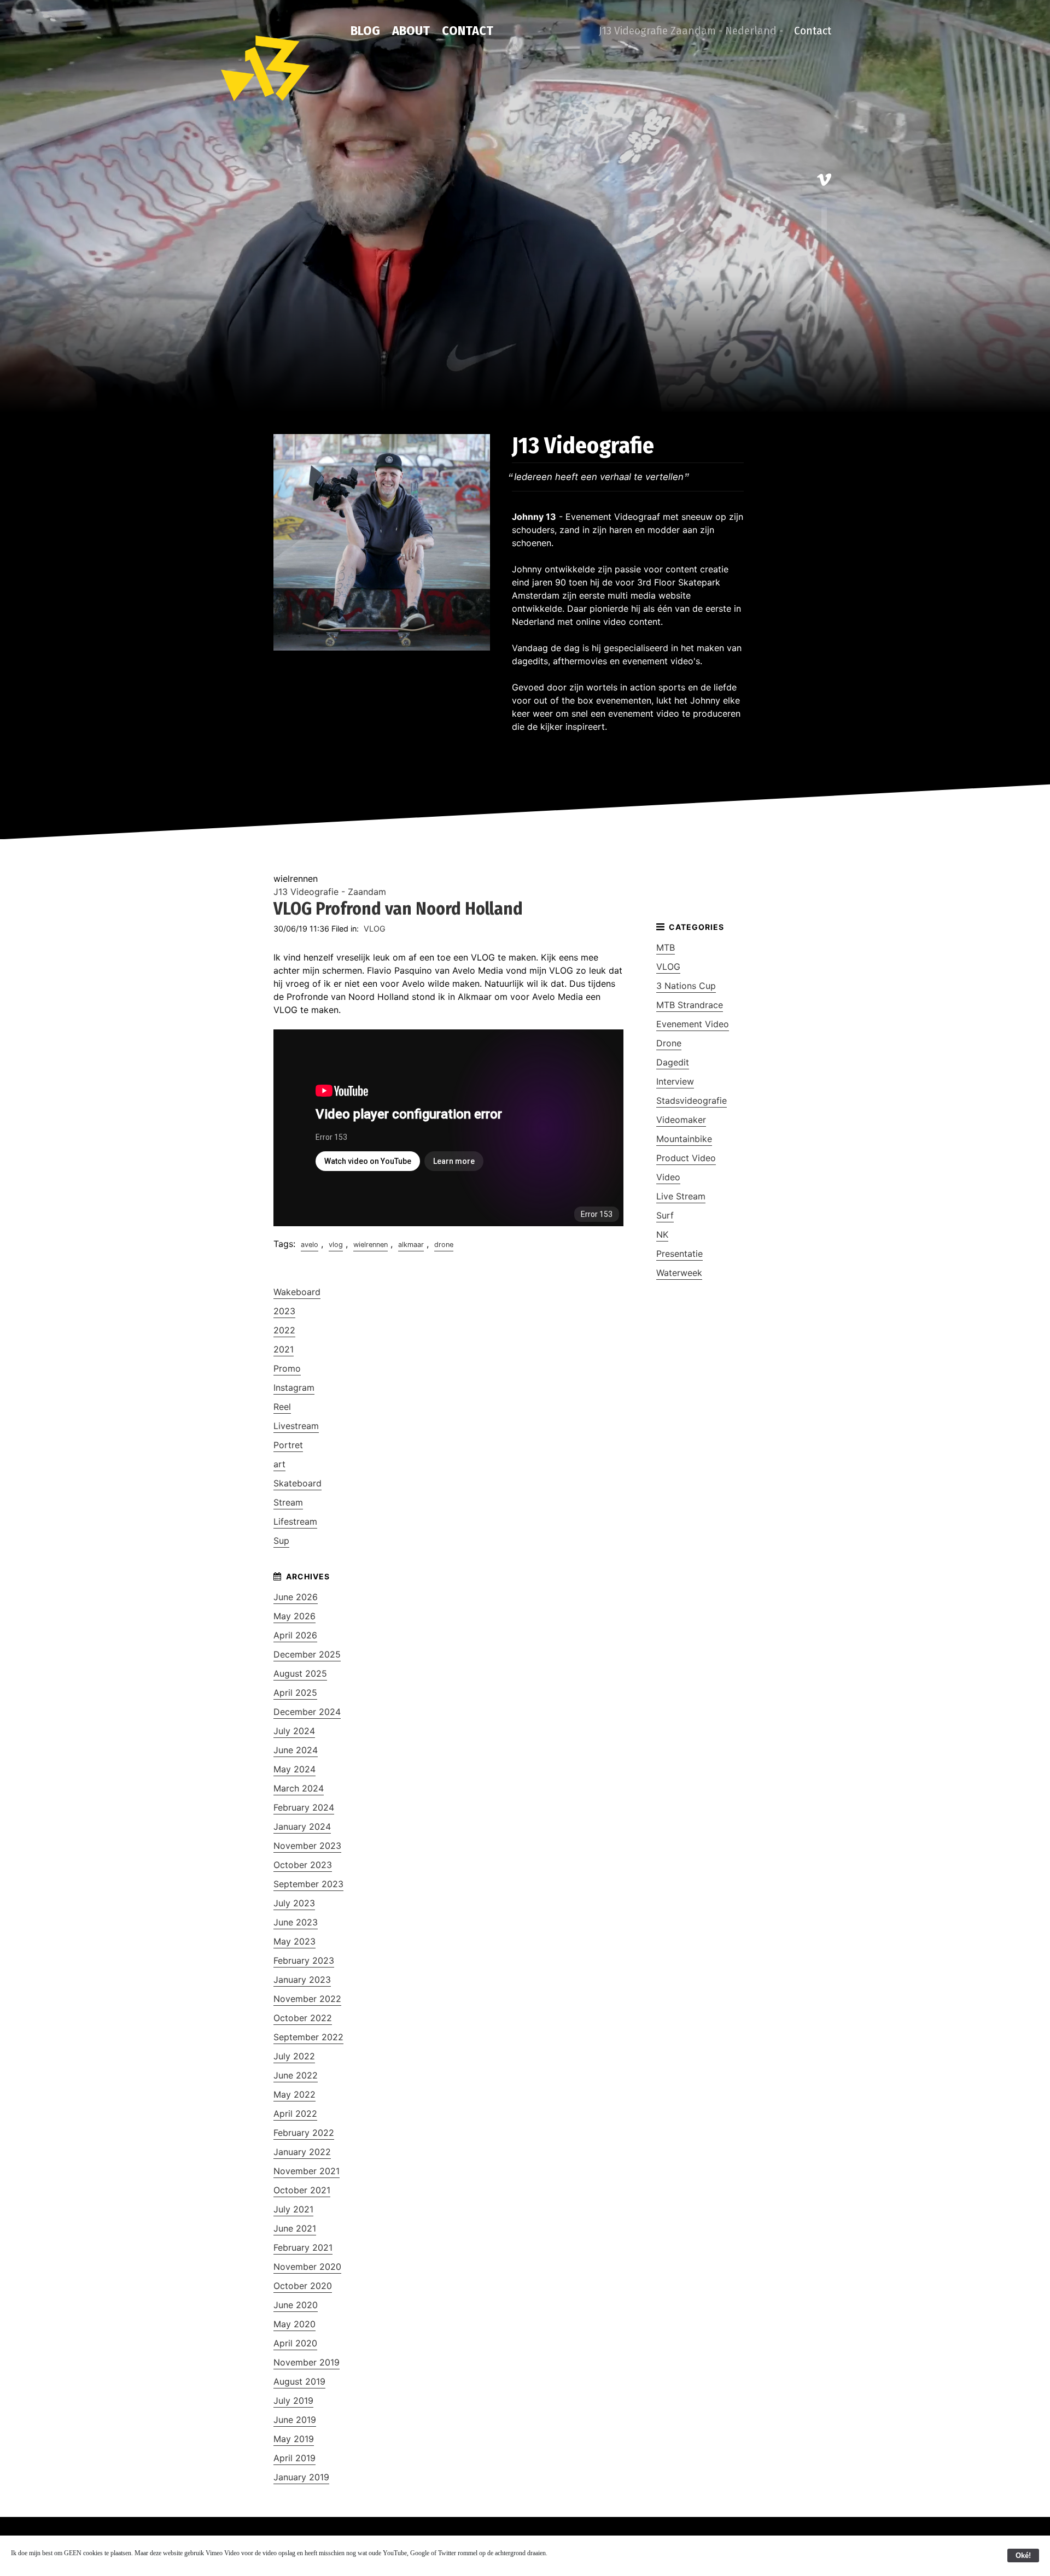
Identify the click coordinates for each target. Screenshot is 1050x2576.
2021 (284, 1349)
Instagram (294, 1387)
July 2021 (293, 2209)
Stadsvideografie (692, 1100)
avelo (310, 1245)
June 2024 (296, 1750)
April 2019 (294, 2458)
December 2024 (307, 1712)
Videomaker (681, 1120)
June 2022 (296, 2075)
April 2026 (295, 1635)
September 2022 (308, 2037)
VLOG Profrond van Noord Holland (398, 909)
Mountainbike (684, 1139)
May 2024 (294, 1769)
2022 (284, 1330)
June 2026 (296, 1597)
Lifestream (295, 1521)
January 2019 (301, 2477)
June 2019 (295, 2420)
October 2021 (302, 2190)
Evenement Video (693, 1024)
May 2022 (294, 2094)
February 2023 (304, 1960)
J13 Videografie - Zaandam (330, 892)
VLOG (375, 929)
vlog (336, 1245)
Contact (468, 31)
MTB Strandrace (690, 1005)
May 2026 (294, 1616)
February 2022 (304, 2133)
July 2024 (294, 1731)
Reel (282, 1407)
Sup (281, 1541)
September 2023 (308, 1884)
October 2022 (303, 2018)
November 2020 (307, 2267)
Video (668, 1177)
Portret (288, 1445)
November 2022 (307, 1999)
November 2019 (307, 2362)
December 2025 (307, 1654)
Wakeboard (297, 1292)
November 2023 (307, 1846)
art (279, 1464)
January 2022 (302, 2152)
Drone (669, 1043)
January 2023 (302, 1980)
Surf (665, 1215)
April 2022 (295, 2114)
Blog (365, 31)
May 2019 (294, 2439)
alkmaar (411, 1245)
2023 (284, 1311)
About (411, 31)
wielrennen (371, 1245)
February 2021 (303, 2247)
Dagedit (673, 1062)
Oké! (1023, 2555)
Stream (288, 1502)
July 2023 (294, 1903)
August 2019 (299, 2381)
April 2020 (295, 2343)
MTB (666, 947)
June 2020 (296, 2305)
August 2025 (300, 1673)
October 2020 (303, 2286)
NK (662, 1234)
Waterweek (679, 1273)
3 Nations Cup (686, 986)
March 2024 (299, 1788)
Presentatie (679, 1254)
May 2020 (294, 2324)
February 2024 (304, 1807)
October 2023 (303, 1865)
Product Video (686, 1158)
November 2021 (307, 2171)
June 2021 (295, 2228)
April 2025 (295, 1693)
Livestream (296, 1426)
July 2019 (293, 2401)
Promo (287, 1368)
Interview (675, 1081)
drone (444, 1245)
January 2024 (302, 1826)
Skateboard (297, 1483)
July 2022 (294, 2056)
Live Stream (681, 1196)
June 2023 (296, 1922)
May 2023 (294, 1941)
